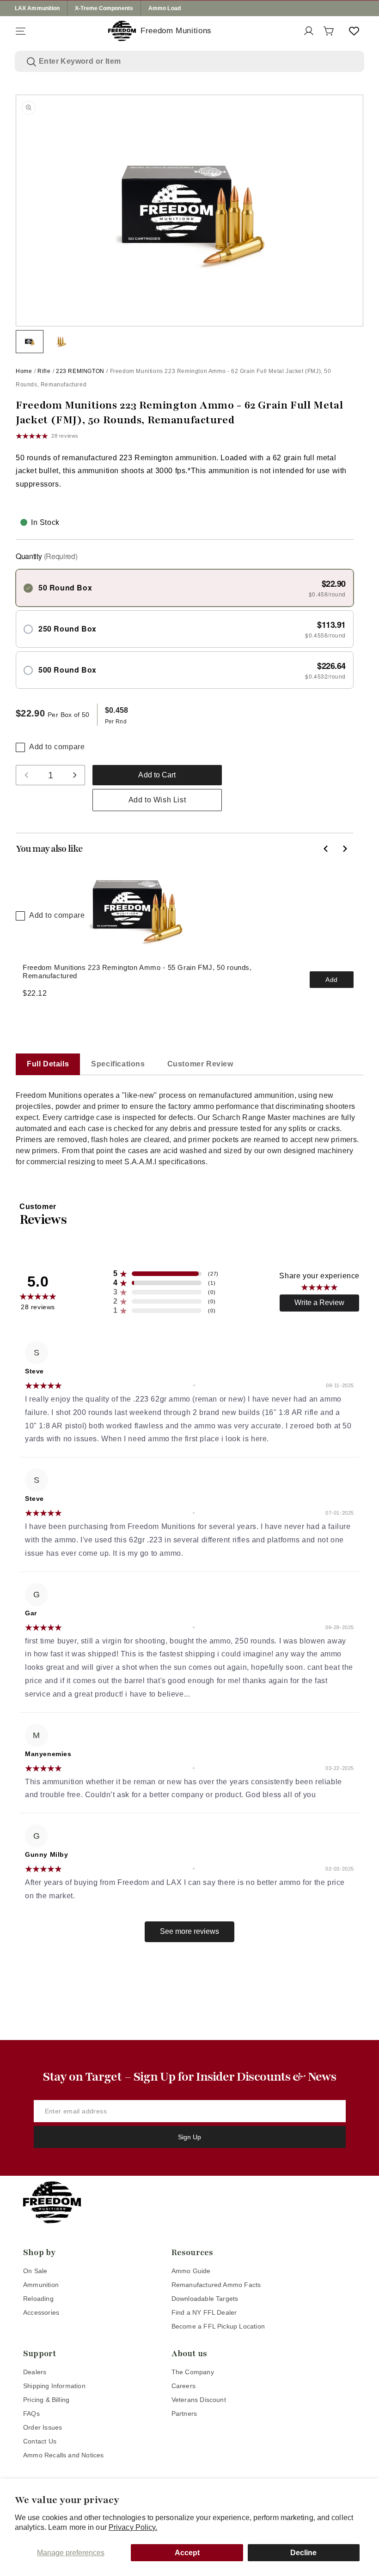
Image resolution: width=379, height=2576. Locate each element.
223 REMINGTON (80, 371)
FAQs (31, 2413)
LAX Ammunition (37, 8)
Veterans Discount (199, 2400)
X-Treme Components (104, 8)
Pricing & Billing (46, 2400)
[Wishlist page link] (354, 31)
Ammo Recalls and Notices (64, 2455)
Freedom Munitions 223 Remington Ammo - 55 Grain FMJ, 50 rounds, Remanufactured (137, 972)
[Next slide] (344, 849)
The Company (193, 2372)
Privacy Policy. (133, 2527)
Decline (303, 2553)
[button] (20, 31)
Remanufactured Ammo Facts (216, 2285)
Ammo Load (165, 8)
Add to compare (57, 747)
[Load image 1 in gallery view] (30, 342)
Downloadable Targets (205, 2299)
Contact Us (40, 2441)
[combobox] (196, 61)
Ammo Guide (191, 2271)
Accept (187, 2553)
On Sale (35, 2271)
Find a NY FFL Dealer (204, 2312)
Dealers (35, 2372)
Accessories (41, 2312)
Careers (183, 2386)
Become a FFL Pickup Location (218, 2326)
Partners (184, 2413)
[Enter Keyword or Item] (31, 62)
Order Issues (43, 2427)
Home (24, 371)
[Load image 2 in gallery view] (61, 342)
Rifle (44, 371)
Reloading (38, 2299)
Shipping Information (54, 2386)
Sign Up (189, 2137)
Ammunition (41, 2285)
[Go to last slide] (326, 849)
